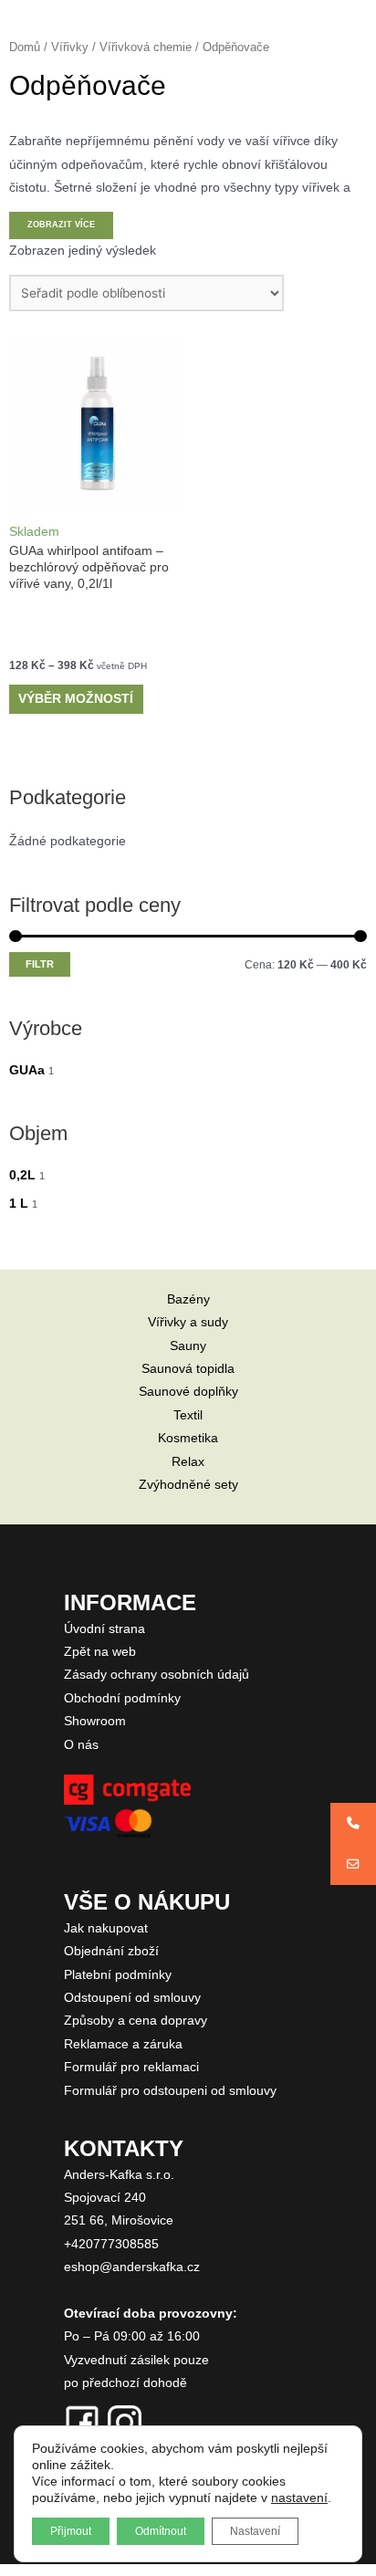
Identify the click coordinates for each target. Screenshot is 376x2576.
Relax (188, 1462)
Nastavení (255, 2531)
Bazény (188, 1299)
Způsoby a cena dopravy (136, 2021)
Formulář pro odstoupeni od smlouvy (170, 2091)
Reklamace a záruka (123, 2044)
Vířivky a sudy (188, 1322)
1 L (19, 1204)
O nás (81, 1745)
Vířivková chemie (146, 47)
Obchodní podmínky (122, 1698)
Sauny (188, 1346)
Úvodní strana (104, 1629)
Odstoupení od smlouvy (132, 1998)
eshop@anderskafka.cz (132, 2267)
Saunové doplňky (188, 1392)
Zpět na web (100, 1652)
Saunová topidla (188, 1369)
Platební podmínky (118, 1975)
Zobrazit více (61, 225)
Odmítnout (161, 2531)
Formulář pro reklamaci (131, 2067)
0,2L (22, 1175)
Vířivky (70, 47)
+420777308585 (111, 2244)
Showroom (95, 1721)
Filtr (40, 964)
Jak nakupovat (106, 1928)
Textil (188, 1415)
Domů (25, 47)
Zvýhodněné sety (188, 1485)
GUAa (27, 1070)
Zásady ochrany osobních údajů (157, 1675)
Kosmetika (188, 1438)
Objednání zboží (111, 1951)
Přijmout (71, 2531)
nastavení (299, 2497)
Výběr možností (76, 699)
